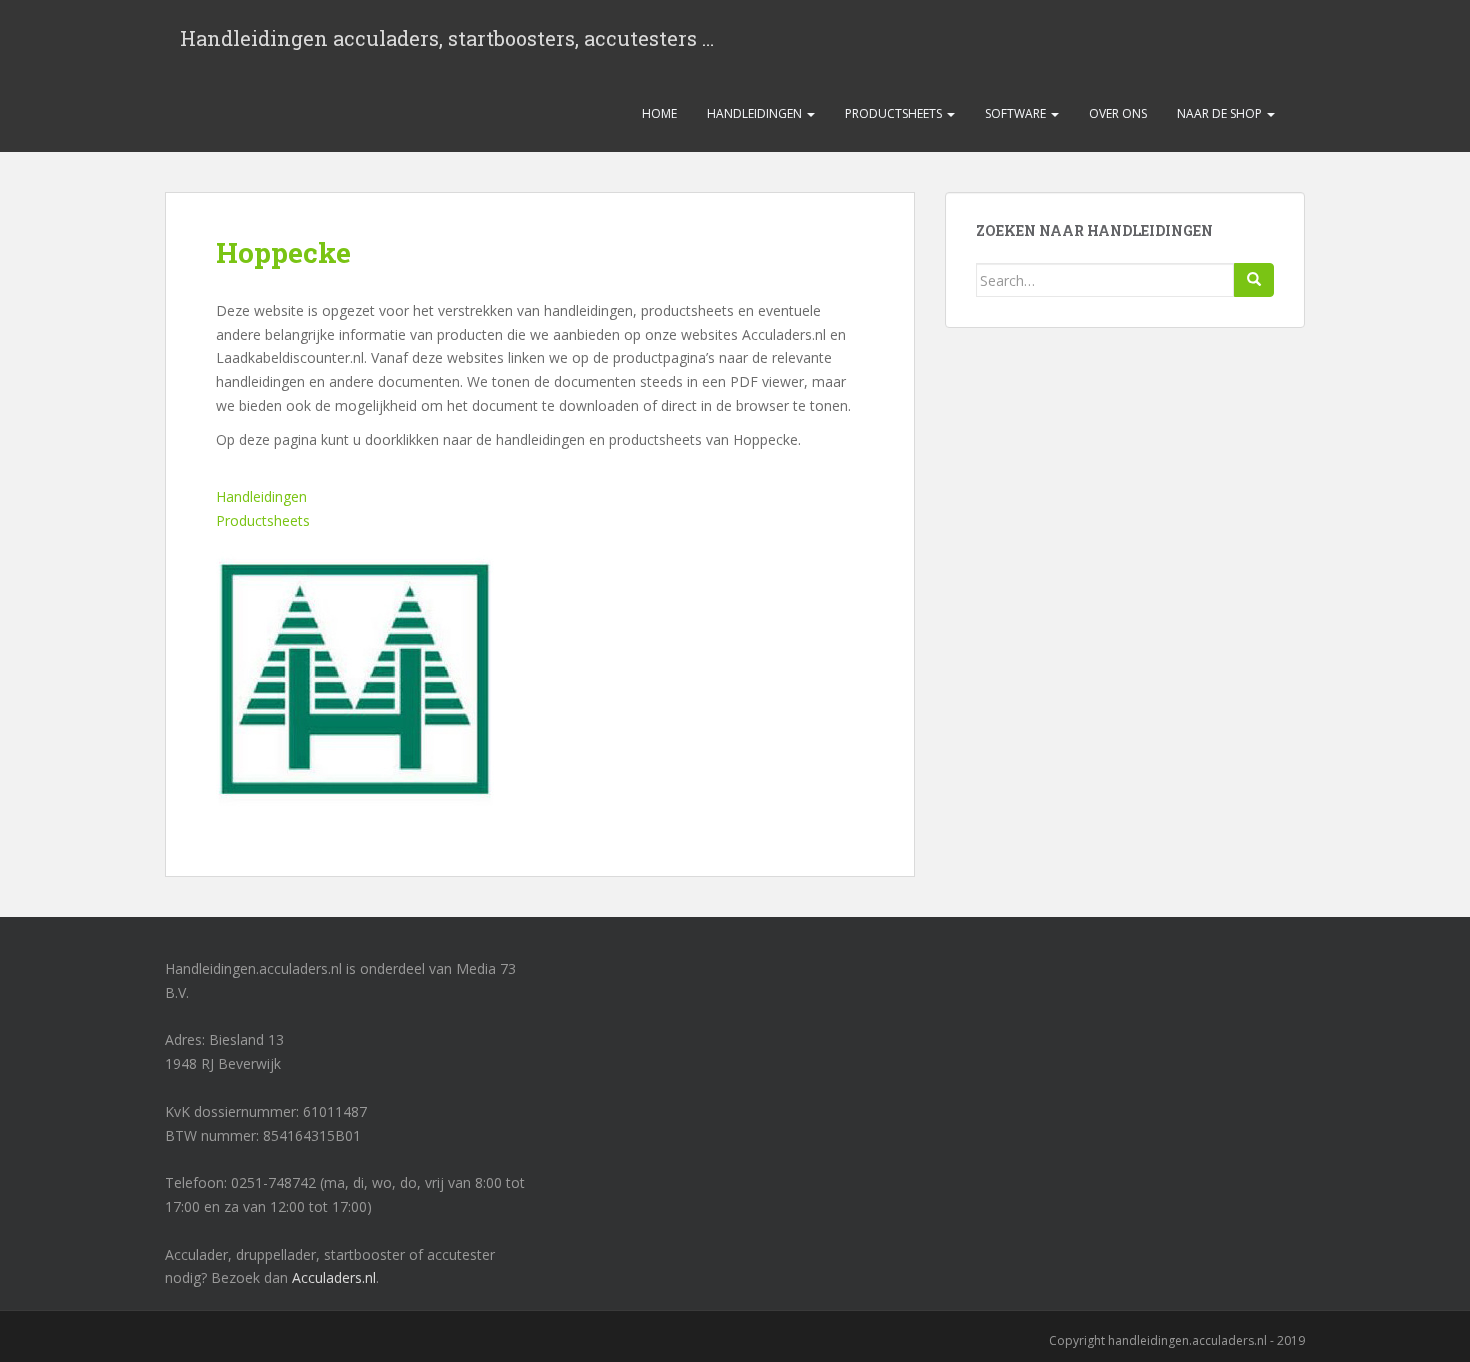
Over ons (1118, 113)
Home (659, 113)
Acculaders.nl (334, 1277)
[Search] (1254, 280)
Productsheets (895, 113)
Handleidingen (756, 113)
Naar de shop (1221, 113)
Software (1017, 113)
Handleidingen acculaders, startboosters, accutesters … (447, 38)
